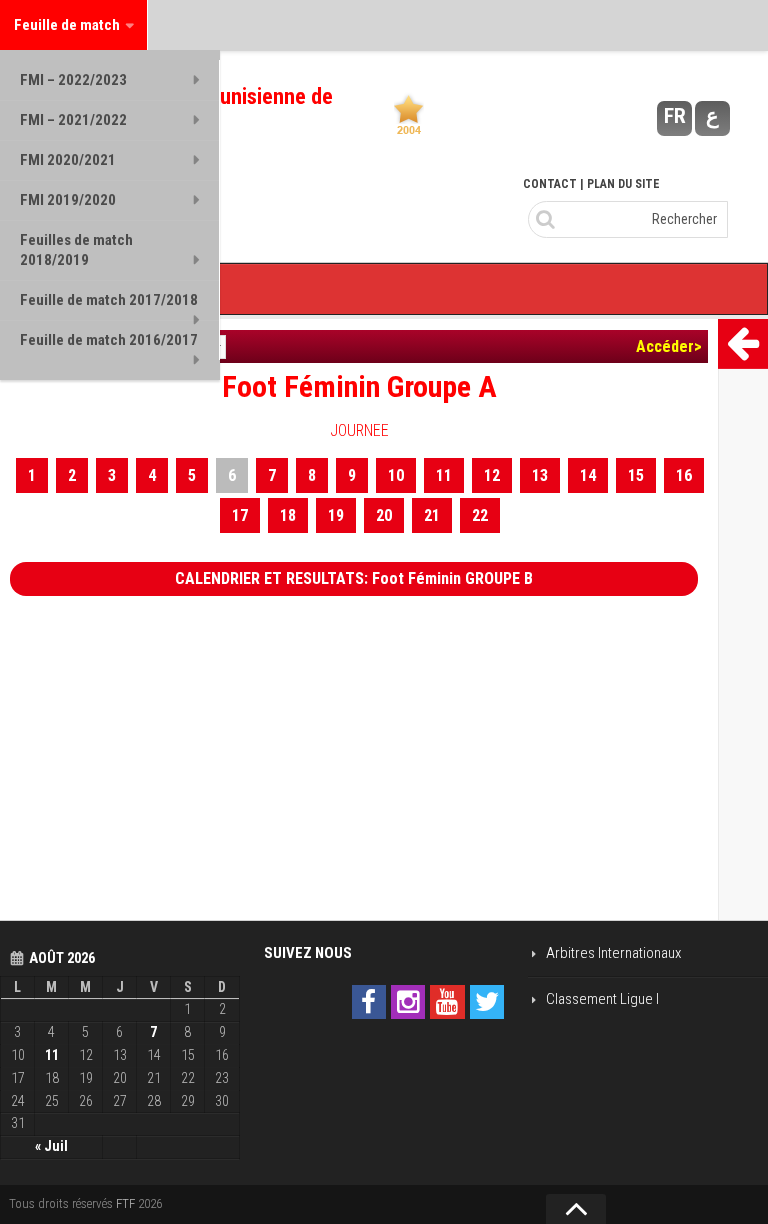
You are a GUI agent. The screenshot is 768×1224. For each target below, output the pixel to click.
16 (684, 475)
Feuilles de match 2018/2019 (76, 250)
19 (336, 515)
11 (444, 475)
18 (288, 515)
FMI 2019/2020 (68, 200)
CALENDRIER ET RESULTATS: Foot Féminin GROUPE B (354, 578)
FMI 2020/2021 (68, 160)
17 (240, 515)
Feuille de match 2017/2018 (109, 300)
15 (636, 475)
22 (480, 515)
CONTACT (550, 184)
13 (540, 475)
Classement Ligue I (602, 999)
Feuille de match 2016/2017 (109, 340)
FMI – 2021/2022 (73, 120)
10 (396, 475)
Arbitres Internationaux (613, 953)
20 (384, 515)
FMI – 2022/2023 (73, 80)
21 (432, 515)
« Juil (51, 1146)
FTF (125, 1203)
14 (588, 475)
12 (492, 475)
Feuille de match (67, 25)
